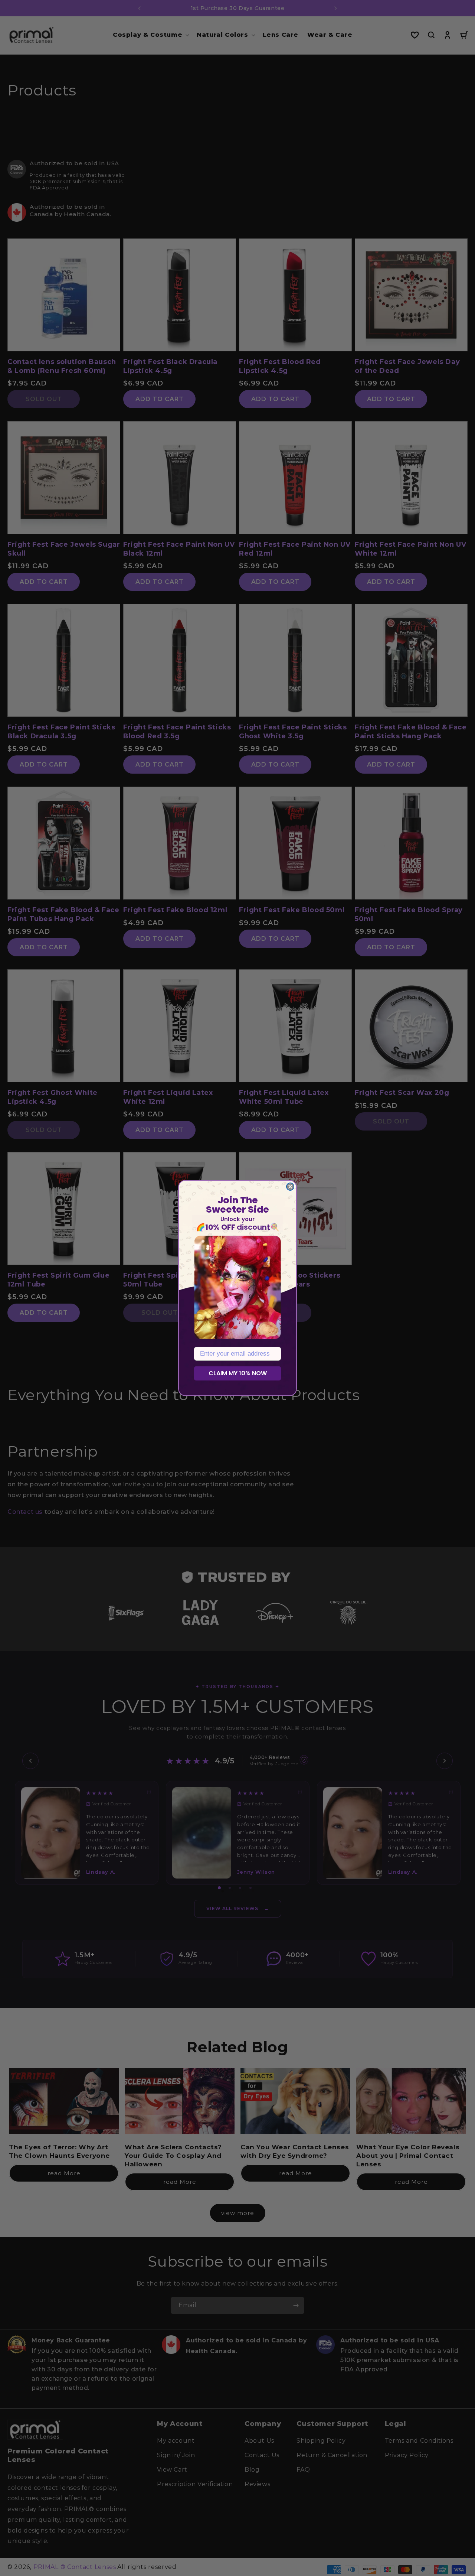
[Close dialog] (290, 1187)
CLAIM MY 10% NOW (238, 1373)
